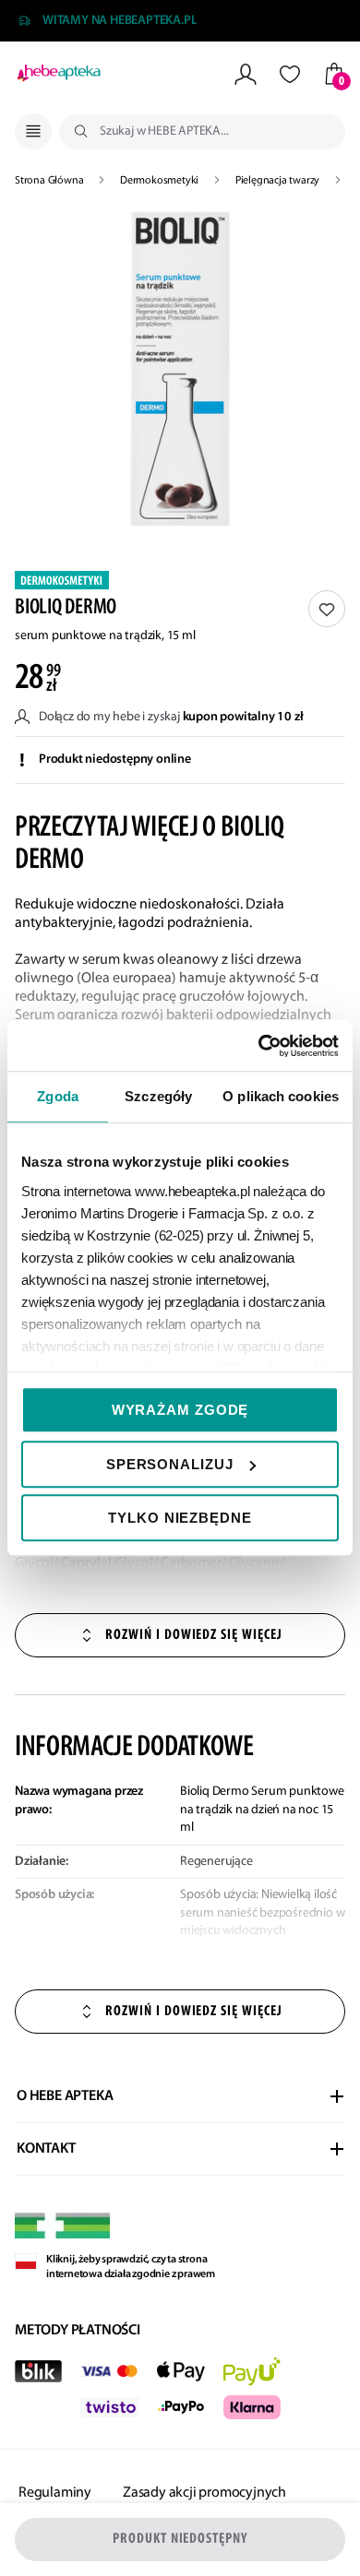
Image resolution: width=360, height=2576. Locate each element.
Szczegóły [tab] (158, 1096)
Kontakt (46, 2149)
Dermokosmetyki (161, 181)
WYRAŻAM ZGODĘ (180, 1410)
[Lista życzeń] (290, 74)
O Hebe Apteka (65, 2096)
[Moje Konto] (246, 74)
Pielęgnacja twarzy (279, 181)
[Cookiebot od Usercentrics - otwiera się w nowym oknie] (259, 1046)
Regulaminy (55, 2493)
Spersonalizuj (170, 1464)
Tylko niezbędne (180, 1518)
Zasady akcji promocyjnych (204, 2493)
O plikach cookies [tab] (281, 1096)
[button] (180, 369)
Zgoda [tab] (58, 1096)
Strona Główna (50, 181)
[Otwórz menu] (33, 131)
